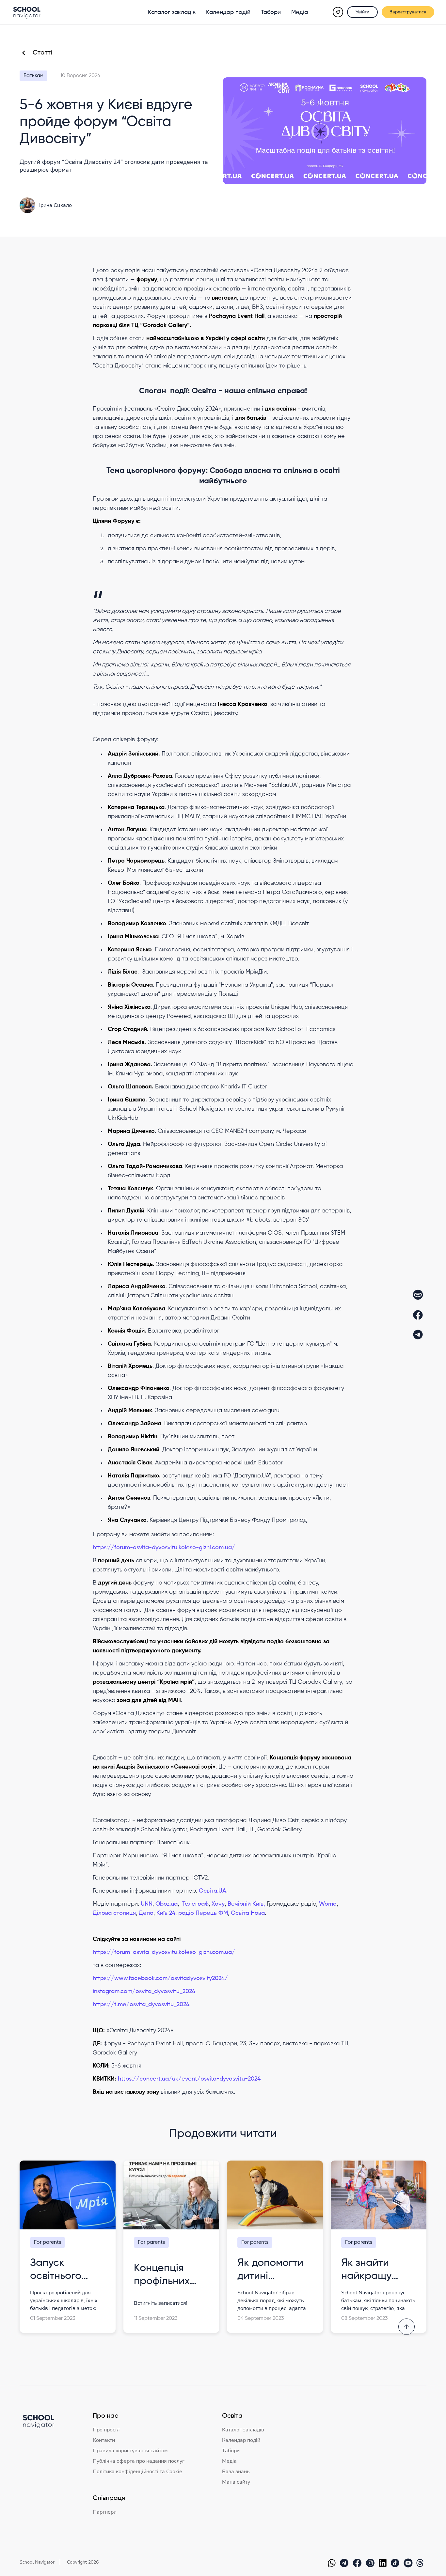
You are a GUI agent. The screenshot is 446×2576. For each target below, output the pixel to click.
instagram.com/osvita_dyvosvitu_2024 (144, 1991)
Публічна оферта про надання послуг (139, 2461)
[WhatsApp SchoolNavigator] (333, 2563)
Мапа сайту (236, 2482)
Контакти (104, 2440)
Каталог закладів (172, 12)
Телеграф (195, 1904)
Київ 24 (166, 1913)
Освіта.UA (213, 1891)
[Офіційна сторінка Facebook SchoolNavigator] (358, 2563)
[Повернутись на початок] (406, 2327)
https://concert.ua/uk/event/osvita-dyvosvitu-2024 (189, 2079)
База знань (236, 2472)
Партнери (105, 2512)
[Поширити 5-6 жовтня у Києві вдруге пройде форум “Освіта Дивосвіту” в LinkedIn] (418, 1295)
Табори (271, 12)
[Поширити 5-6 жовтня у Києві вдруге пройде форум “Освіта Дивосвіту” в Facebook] (418, 1315)
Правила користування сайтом (130, 2451)
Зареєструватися (408, 12)
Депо (146, 1913)
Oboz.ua (167, 1904)
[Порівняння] (338, 12)
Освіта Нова (248, 1913)
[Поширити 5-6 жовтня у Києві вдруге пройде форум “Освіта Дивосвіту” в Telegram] (418, 1335)
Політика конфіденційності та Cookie (137, 2472)
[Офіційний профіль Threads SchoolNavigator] (421, 2563)
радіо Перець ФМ (203, 1913)
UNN (147, 1904)
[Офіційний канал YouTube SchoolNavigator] (409, 2563)
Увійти (362, 12)
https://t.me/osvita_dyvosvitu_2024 (141, 2005)
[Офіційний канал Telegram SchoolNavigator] (345, 2563)
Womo (328, 1904)
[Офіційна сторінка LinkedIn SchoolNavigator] (384, 2563)
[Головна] (27, 12)
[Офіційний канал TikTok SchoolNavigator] (396, 2563)
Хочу (218, 1904)
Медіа (300, 12)
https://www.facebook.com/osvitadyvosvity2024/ (160, 1978)
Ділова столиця (114, 1913)
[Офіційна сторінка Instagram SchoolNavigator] (372, 2563)
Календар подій (228, 12)
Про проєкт (106, 2430)
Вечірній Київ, (246, 1904)
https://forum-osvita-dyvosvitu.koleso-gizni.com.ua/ (164, 1548)
